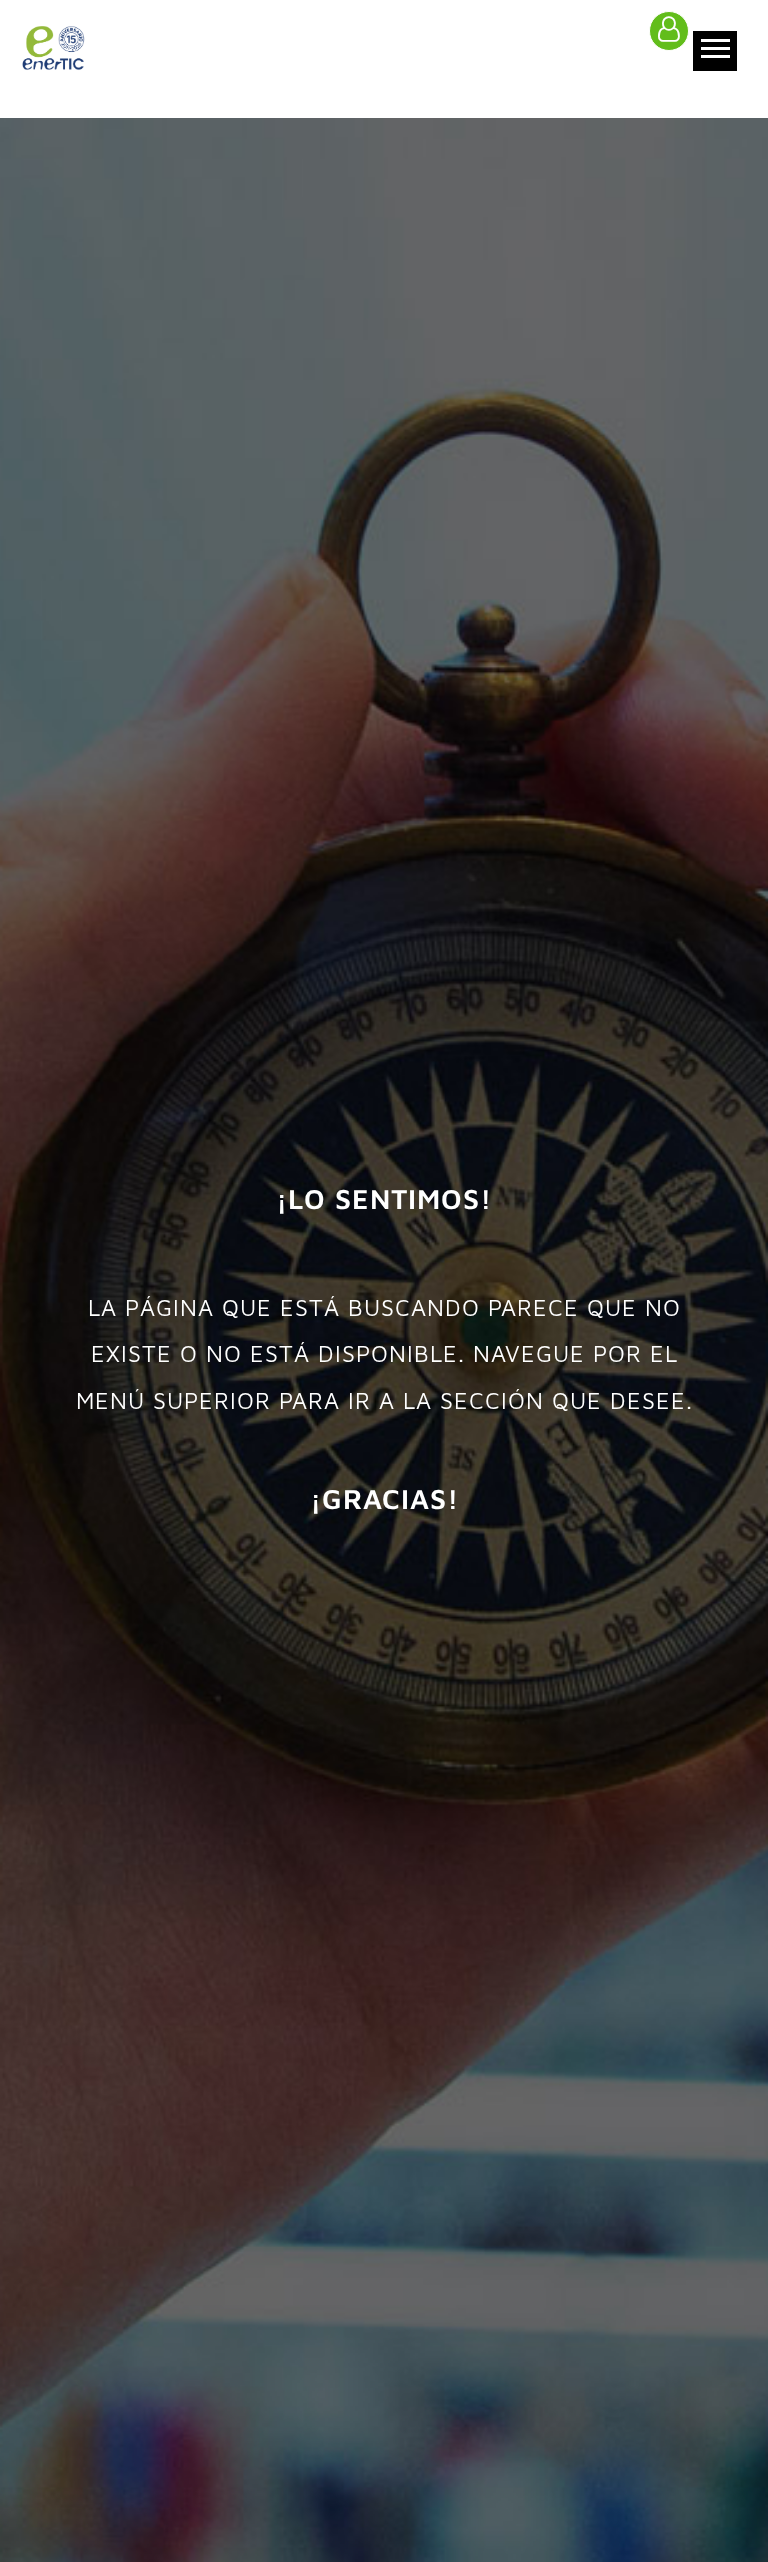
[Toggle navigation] (715, 51)
